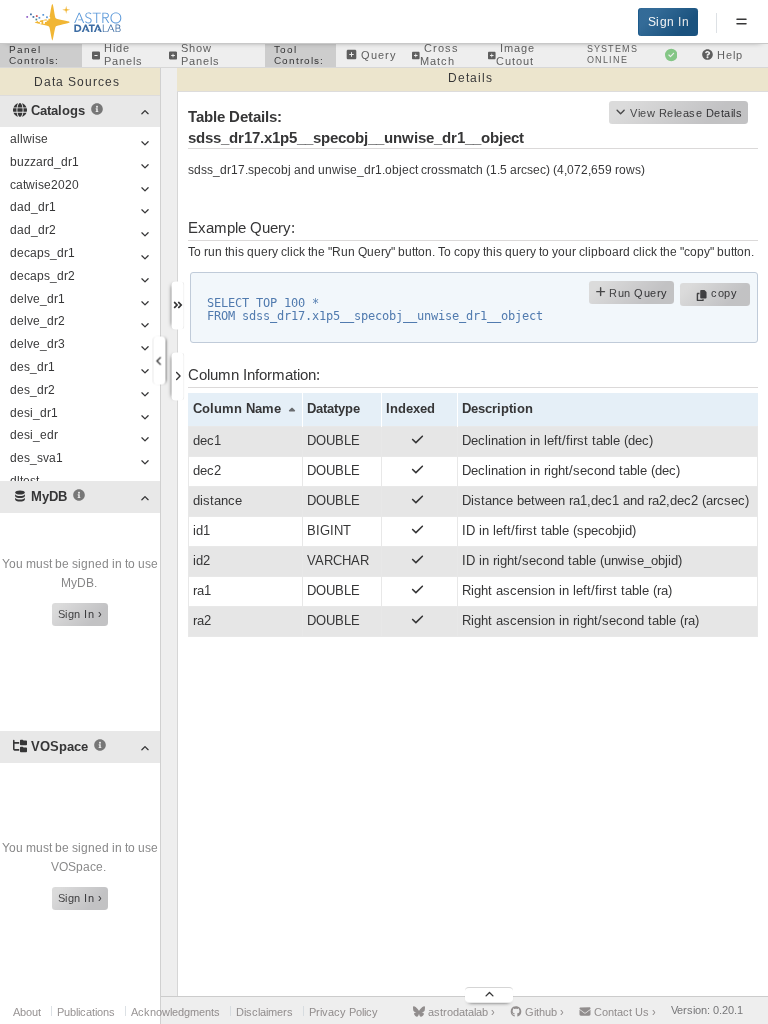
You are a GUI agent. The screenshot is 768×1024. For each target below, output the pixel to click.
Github (543, 1012)
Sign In (669, 22)
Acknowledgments (175, 1012)
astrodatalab (460, 1012)
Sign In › (80, 614)
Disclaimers (264, 1012)
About (27, 1012)
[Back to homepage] (74, 18)
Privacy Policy (343, 1012)
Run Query (637, 293)
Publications (86, 1012)
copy (726, 293)
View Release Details (686, 113)
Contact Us (623, 1012)
